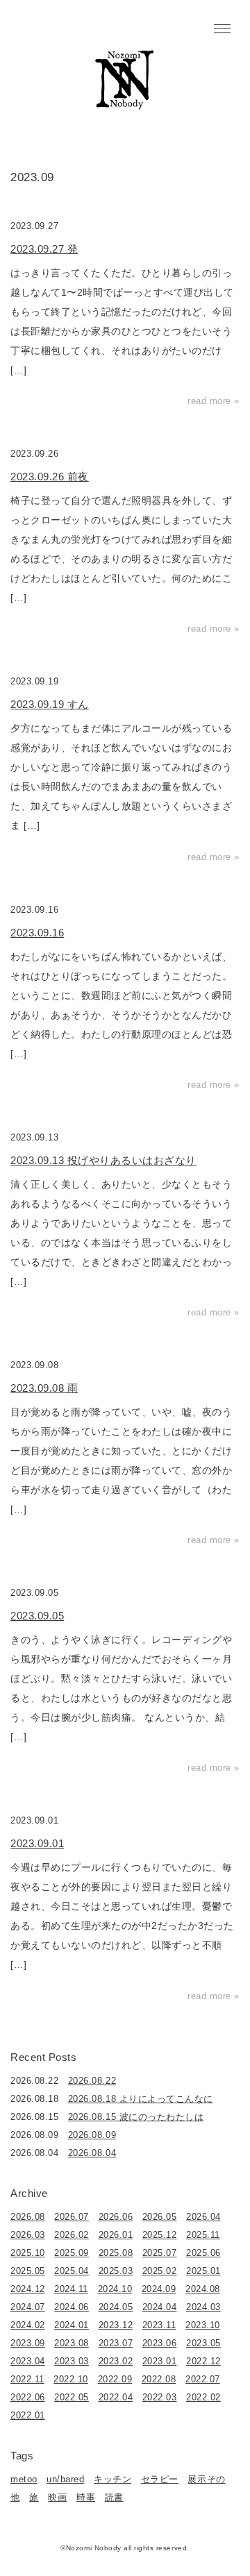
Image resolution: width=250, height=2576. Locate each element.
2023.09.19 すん (50, 704)
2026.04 (203, 2217)
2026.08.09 (92, 2135)
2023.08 (72, 2343)
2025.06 (203, 2253)
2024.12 (28, 2289)
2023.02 (116, 2361)
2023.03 (72, 2361)
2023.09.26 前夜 (50, 477)
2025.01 (203, 2271)
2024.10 (115, 2289)
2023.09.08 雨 (44, 1388)
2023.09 (28, 2343)
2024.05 (116, 2307)
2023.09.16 (37, 933)
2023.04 (28, 2361)
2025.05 (28, 2271)
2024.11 (71, 2289)
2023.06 (160, 2343)
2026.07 (72, 2217)
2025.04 (72, 2271)
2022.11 (27, 2379)
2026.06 (116, 2217)
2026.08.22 (92, 2081)
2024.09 (159, 2289)
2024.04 (160, 2307)
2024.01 (72, 2325)
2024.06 (72, 2307)
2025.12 (160, 2235)
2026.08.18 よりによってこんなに (141, 2099)
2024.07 (28, 2307)
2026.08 (28, 2217)
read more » (214, 401)
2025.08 (116, 2253)
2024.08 (203, 2289)
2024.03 (203, 2307)
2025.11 (203, 2235)
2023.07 (116, 2343)
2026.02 (72, 2235)
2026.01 (116, 2235)
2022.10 (71, 2379)
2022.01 (28, 2415)
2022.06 (28, 2397)
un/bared (65, 2479)
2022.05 (72, 2397)
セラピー (160, 2479)
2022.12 (203, 2361)
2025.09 (72, 2253)
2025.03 (116, 2271)
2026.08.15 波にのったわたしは (136, 2117)
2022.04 (116, 2397)
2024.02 (28, 2325)
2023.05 (203, 2343)
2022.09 (115, 2379)
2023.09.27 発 (44, 249)
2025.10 (28, 2253)
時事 (86, 2497)
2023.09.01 (37, 1843)
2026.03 (28, 2235)
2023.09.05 (37, 1616)
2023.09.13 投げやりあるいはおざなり (103, 1160)
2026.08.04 (92, 2153)
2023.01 (160, 2361)
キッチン (112, 2479)
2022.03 (160, 2397)
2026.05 (160, 2217)
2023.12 (116, 2325)
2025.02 (160, 2271)
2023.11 (159, 2325)
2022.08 (159, 2379)
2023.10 (203, 2325)
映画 (57, 2497)
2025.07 (160, 2253)
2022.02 (203, 2397)
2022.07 (203, 2379)
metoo (24, 2479)
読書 (114, 2497)
